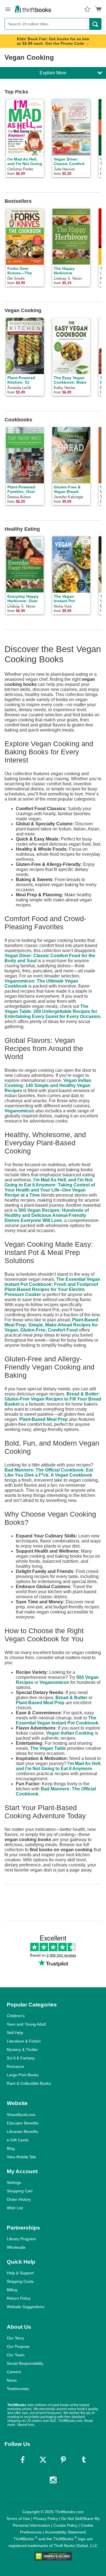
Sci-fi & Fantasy (21, 2058)
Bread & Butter (71, 1698)
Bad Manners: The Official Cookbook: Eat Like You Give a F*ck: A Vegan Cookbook (49, 1473)
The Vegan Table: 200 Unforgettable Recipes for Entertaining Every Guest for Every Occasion (52, 1011)
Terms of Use (18, 2519)
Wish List (15, 2208)
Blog (11, 2148)
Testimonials (18, 2389)
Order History (19, 2199)
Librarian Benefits (22, 2132)
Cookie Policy (65, 2525)
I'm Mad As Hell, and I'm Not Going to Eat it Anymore (59, 1766)
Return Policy (19, 2298)
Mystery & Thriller (22, 2050)
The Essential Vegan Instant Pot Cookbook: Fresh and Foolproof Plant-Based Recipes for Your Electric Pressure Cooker (52, 1287)
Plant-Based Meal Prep (44, 1419)
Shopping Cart (20, 2191)
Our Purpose (18, 2346)
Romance (15, 2066)
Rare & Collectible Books (29, 2083)
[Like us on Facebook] (23, 2460)
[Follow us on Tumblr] (84, 2460)
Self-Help (15, 2033)
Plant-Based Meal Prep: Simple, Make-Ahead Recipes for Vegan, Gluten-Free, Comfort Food (51, 1325)
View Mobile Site (21, 2157)
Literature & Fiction (24, 2041)
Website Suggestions (26, 2307)
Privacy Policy (46, 2519)
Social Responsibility (25, 2363)
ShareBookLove (21, 2115)
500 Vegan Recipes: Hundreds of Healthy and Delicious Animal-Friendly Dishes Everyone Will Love (47, 1215)
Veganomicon (19, 1111)
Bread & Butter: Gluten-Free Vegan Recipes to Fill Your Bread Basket (53, 1399)
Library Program (21, 2239)
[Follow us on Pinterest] (63, 2460)
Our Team (16, 2355)
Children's (16, 2016)
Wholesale (16, 2247)
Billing (12, 2290)
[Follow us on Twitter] (43, 2460)
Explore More (53, 73)
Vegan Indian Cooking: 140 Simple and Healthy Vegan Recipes (48, 1085)
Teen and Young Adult (26, 2024)
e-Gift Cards (18, 2140)
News (12, 2380)
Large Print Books (23, 2075)
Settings (14, 2182)
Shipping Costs (20, 2281)
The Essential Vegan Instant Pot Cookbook (57, 1720)
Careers (14, 2372)
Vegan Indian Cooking (70, 1733)
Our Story (15, 2338)
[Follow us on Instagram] (53, 2480)
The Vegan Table (48, 1748)
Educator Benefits (23, 2123)
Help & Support (20, 2273)
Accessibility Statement (65, 2532)
